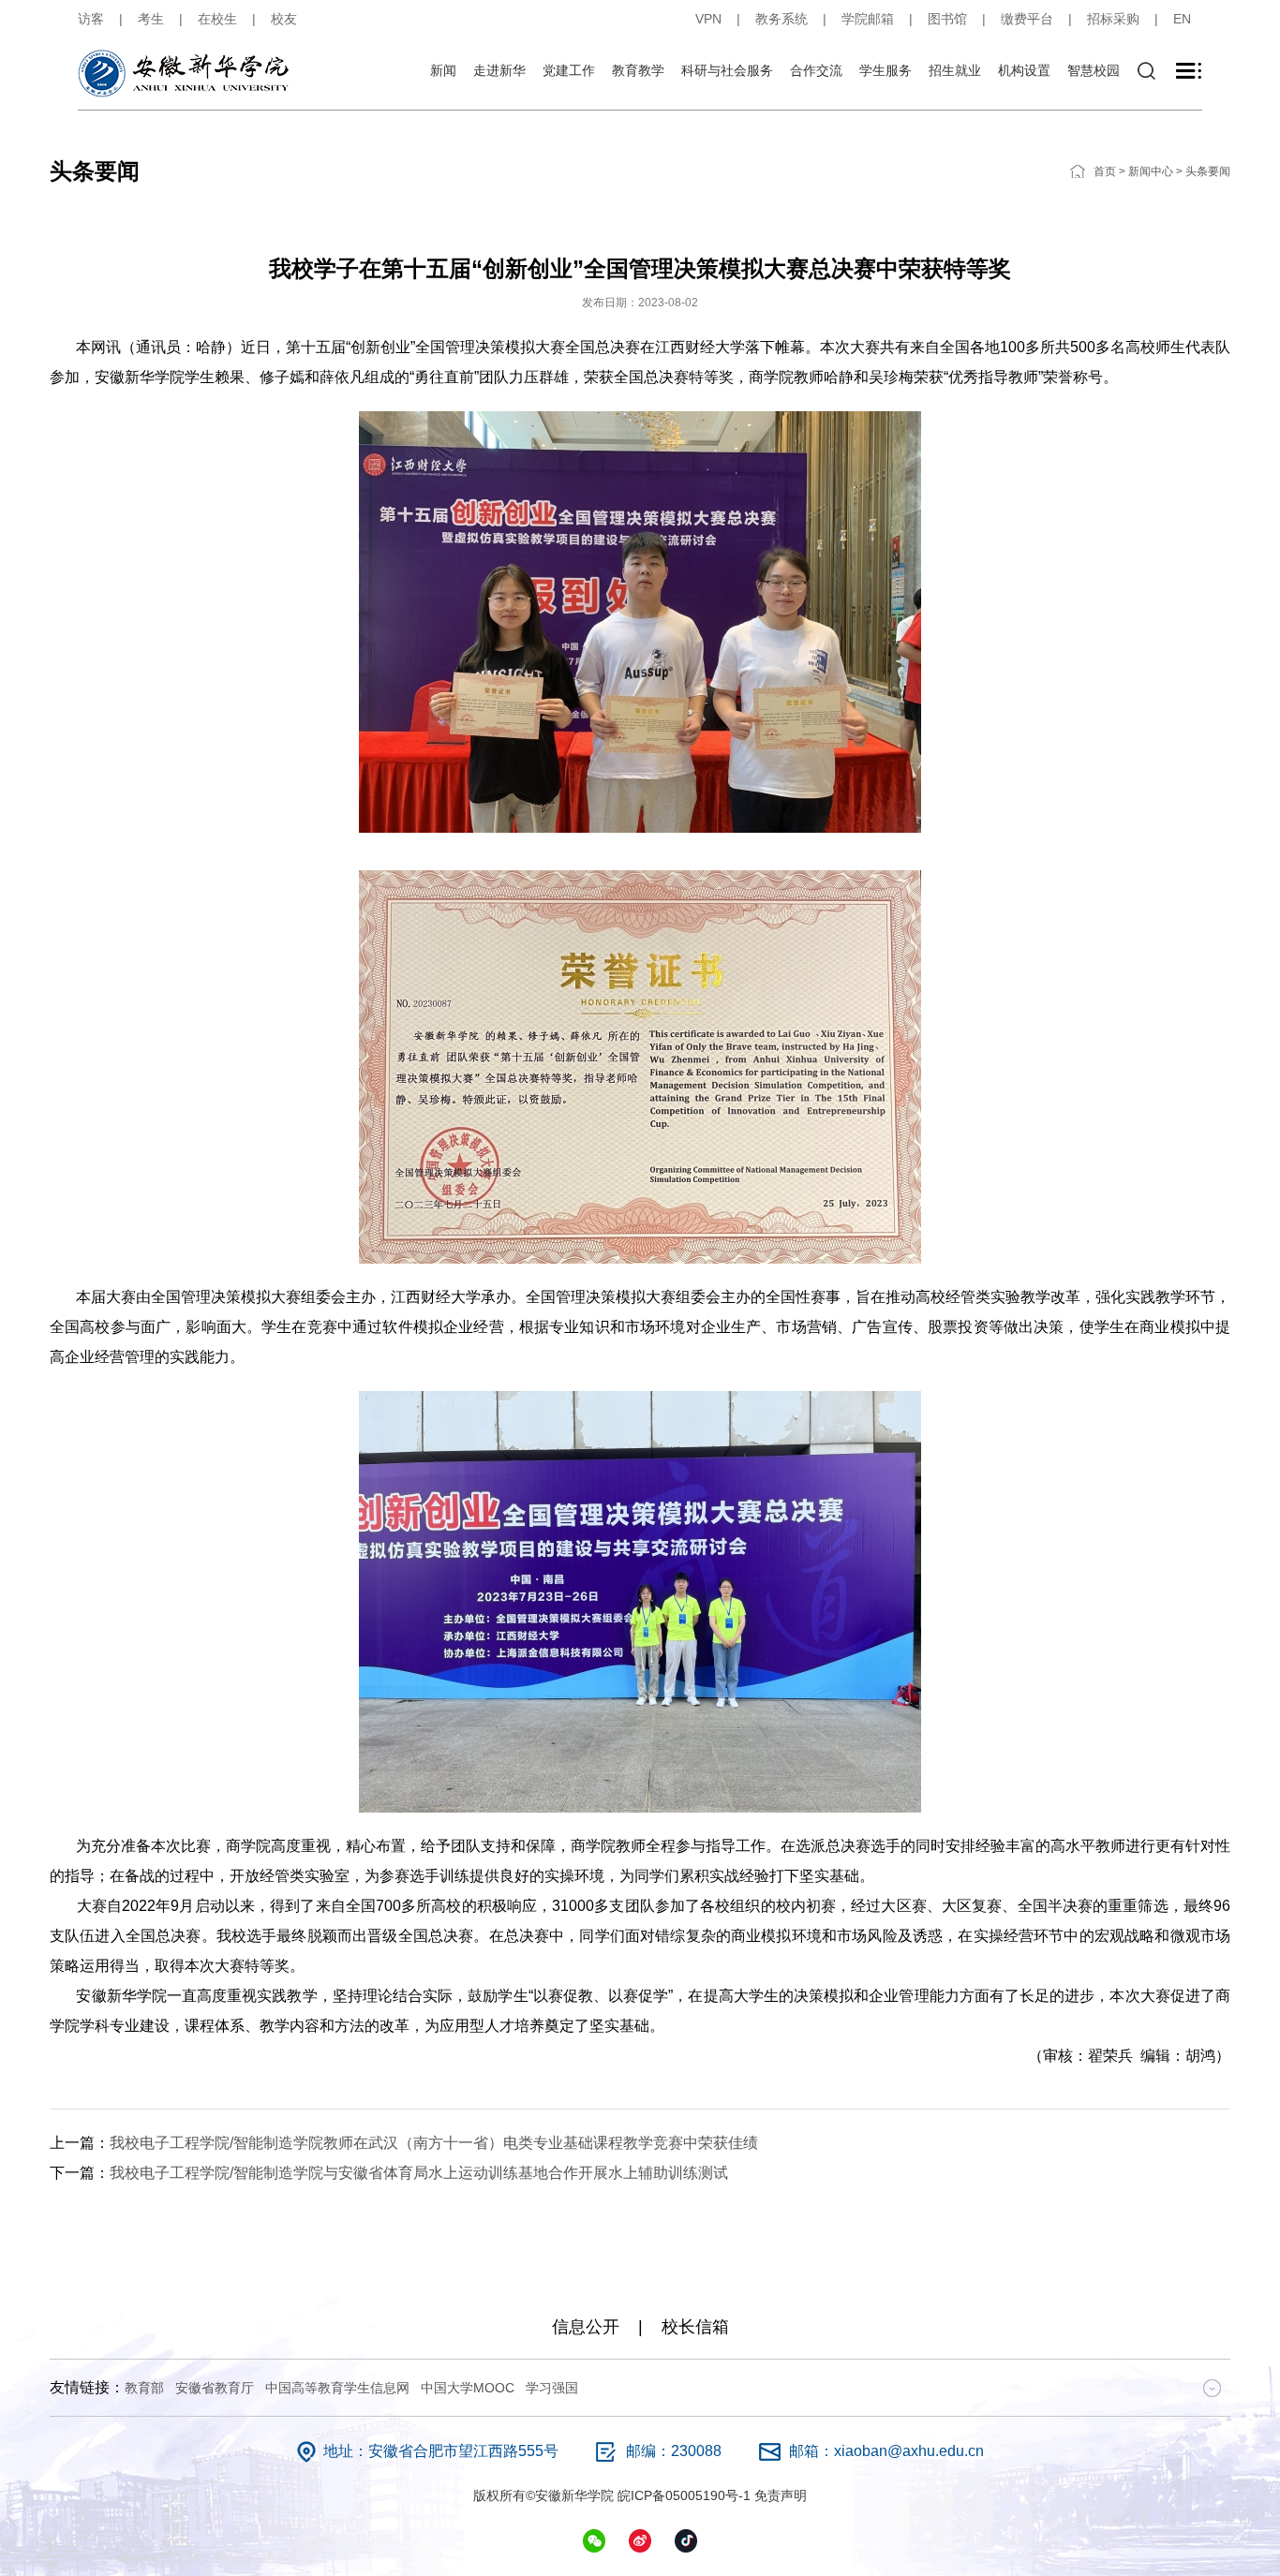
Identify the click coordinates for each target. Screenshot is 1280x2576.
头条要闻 (1208, 171)
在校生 (217, 19)
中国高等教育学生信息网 (337, 2388)
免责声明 (781, 2495)
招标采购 (1113, 19)
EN (1182, 19)
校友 (284, 19)
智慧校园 (1094, 70)
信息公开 (586, 2327)
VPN (708, 19)
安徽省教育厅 (215, 2388)
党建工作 (569, 70)
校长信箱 (695, 2327)
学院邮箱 (868, 19)
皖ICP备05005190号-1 (684, 2495)
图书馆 (947, 19)
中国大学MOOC (468, 2388)
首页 (1105, 171)
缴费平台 (1027, 19)
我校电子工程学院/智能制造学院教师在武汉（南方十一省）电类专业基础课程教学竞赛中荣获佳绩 (434, 2143)
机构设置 (1024, 70)
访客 (91, 19)
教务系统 (781, 19)
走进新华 (499, 70)
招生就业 (955, 70)
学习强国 (552, 2388)
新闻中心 (1151, 171)
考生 (151, 19)
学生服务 (886, 70)
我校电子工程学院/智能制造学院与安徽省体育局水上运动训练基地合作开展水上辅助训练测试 (419, 2173)
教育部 (144, 2388)
